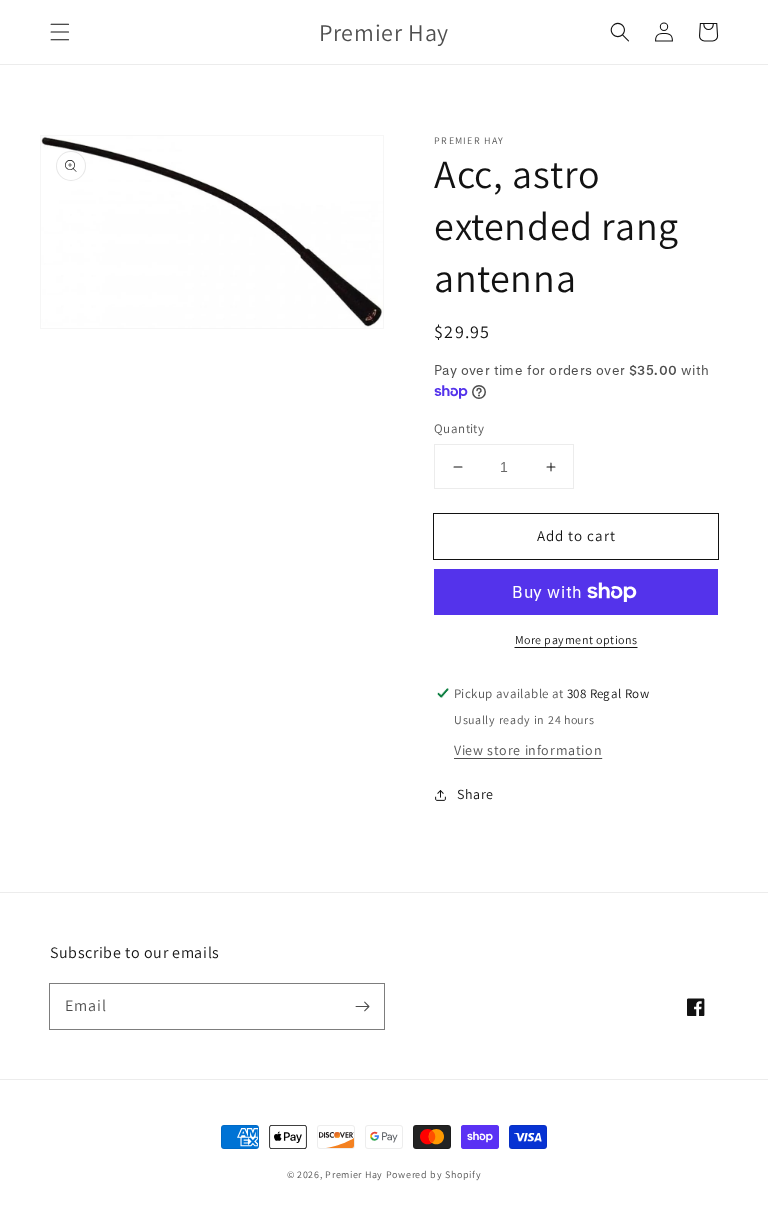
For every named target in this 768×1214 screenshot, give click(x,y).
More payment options (576, 639)
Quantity (459, 428)
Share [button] (475, 794)
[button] (60, 32)
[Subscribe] (362, 1006)
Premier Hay (354, 1174)
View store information (528, 750)
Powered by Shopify (434, 1174)
